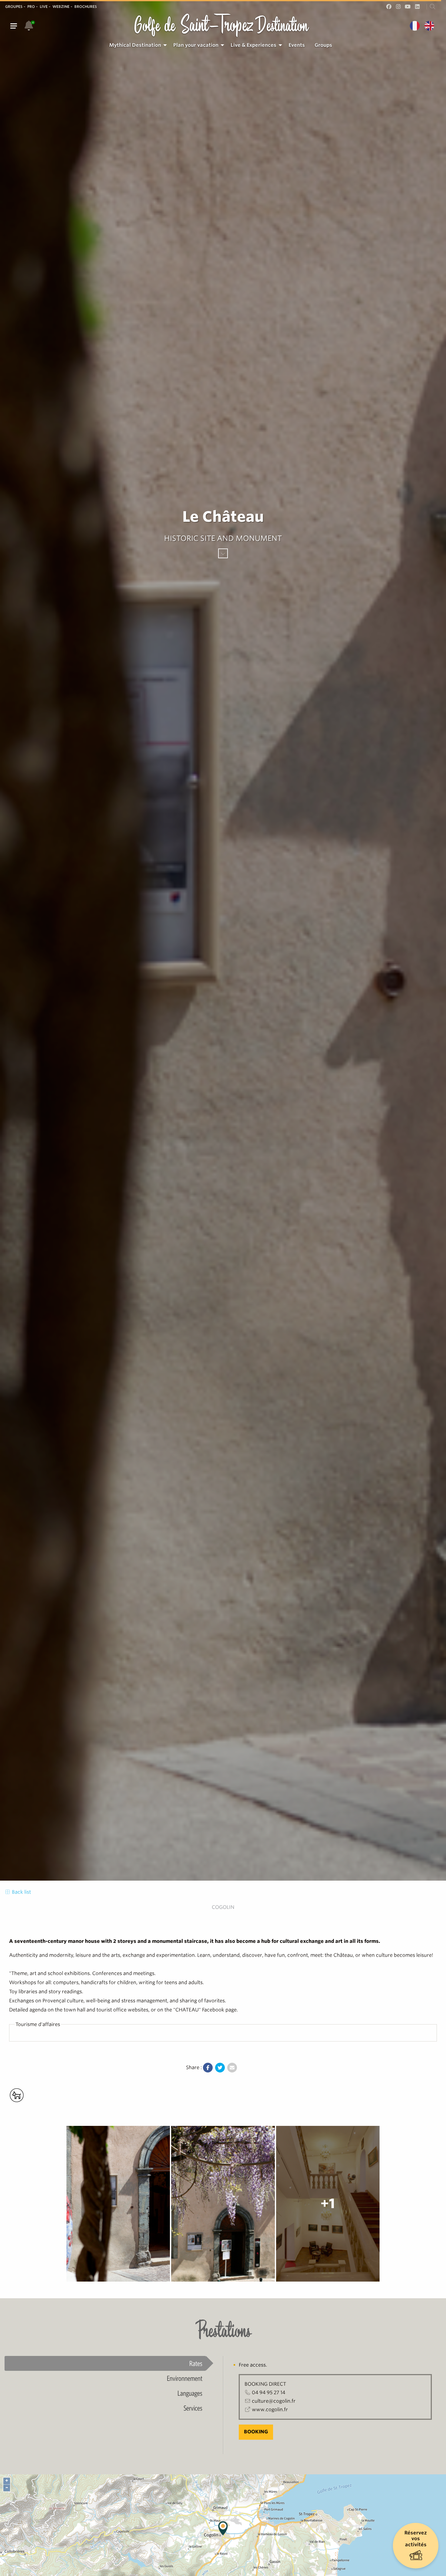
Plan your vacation (196, 45)
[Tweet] (220, 2068)
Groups (323, 45)
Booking (256, 2432)
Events (297, 45)
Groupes (14, 7)
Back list (21, 1892)
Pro (31, 7)
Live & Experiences (253, 45)
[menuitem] (136, 45)
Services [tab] (193, 2408)
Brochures (86, 7)
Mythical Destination (135, 45)
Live (44, 7)
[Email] (232, 2068)
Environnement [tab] (185, 2378)
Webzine (61, 7)
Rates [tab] (196, 2363)
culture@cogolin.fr (274, 2401)
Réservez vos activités (416, 2539)
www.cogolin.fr (270, 2410)
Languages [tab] (190, 2393)
